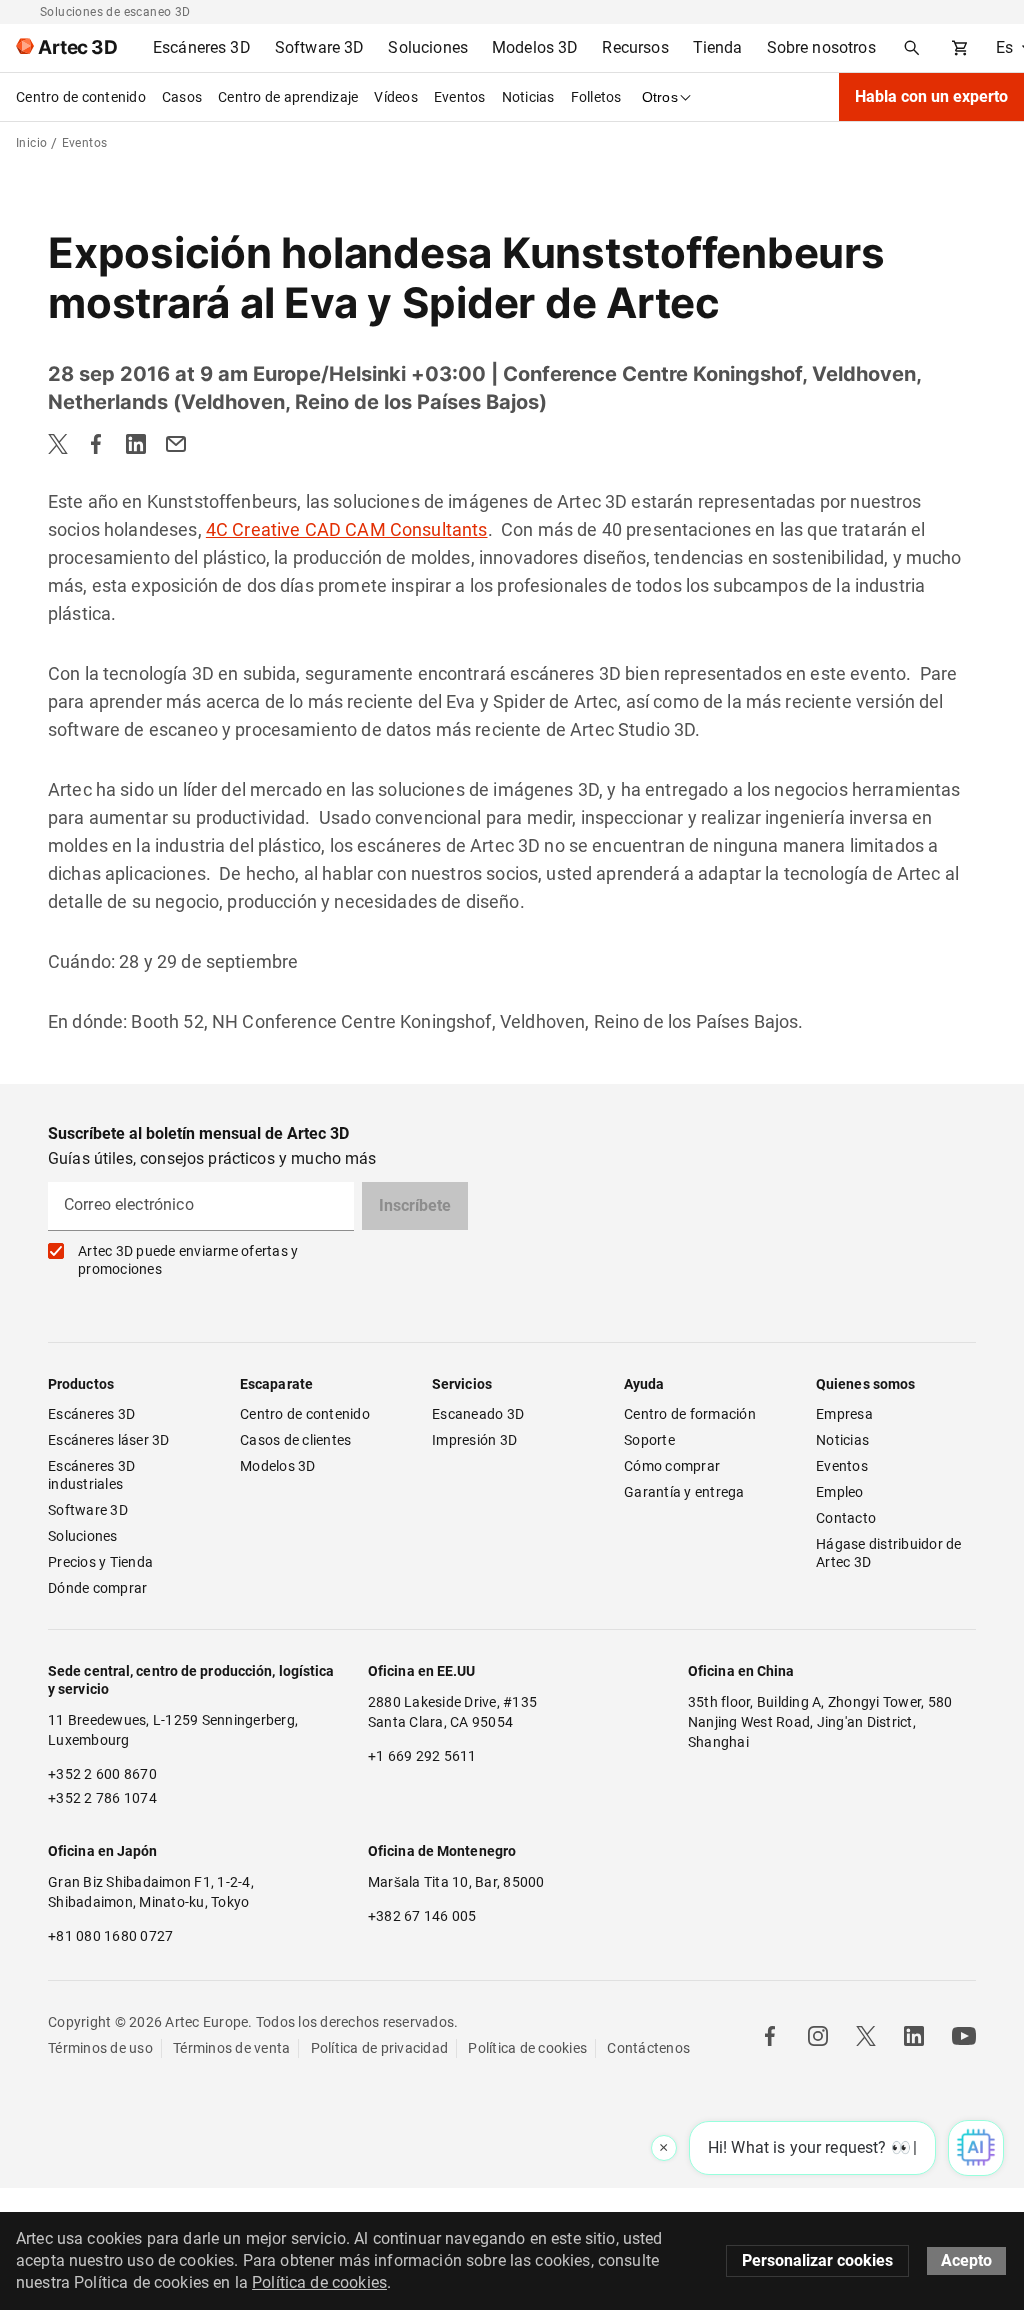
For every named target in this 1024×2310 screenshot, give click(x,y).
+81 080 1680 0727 (110, 1936)
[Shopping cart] (960, 48)
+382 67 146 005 (422, 1916)
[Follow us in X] (866, 2036)
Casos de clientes (295, 1440)
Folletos (596, 97)
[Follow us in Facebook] (770, 2036)
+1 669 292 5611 (422, 1756)
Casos (182, 97)
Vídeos (396, 97)
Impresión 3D (474, 1440)
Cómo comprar (672, 1466)
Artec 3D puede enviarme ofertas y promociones (188, 1260)
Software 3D (88, 1510)
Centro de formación (690, 1414)
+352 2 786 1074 (102, 1798)
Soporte (649, 1440)
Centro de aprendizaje (288, 97)
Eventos (460, 97)
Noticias (528, 97)
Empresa (844, 1414)
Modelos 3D (278, 1466)
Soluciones (83, 1536)
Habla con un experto (931, 96)
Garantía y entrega (684, 1492)
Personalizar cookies (817, 2260)
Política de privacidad (380, 2048)
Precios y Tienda (100, 1562)
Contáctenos (648, 2048)
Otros (660, 97)
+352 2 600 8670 (102, 1774)
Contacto (846, 1518)
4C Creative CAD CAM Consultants (347, 529)
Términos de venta (231, 2048)
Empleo (840, 1492)
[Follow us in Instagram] (818, 2036)
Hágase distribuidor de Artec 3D (890, 1553)
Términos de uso (100, 2048)
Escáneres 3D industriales (93, 1475)
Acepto (966, 2260)
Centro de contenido (81, 97)
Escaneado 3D (478, 1414)
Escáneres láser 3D (110, 1440)
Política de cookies (527, 2048)
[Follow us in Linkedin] (914, 2036)
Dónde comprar (97, 1588)
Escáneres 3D (91, 1414)
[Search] (912, 48)
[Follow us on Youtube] (964, 2036)
